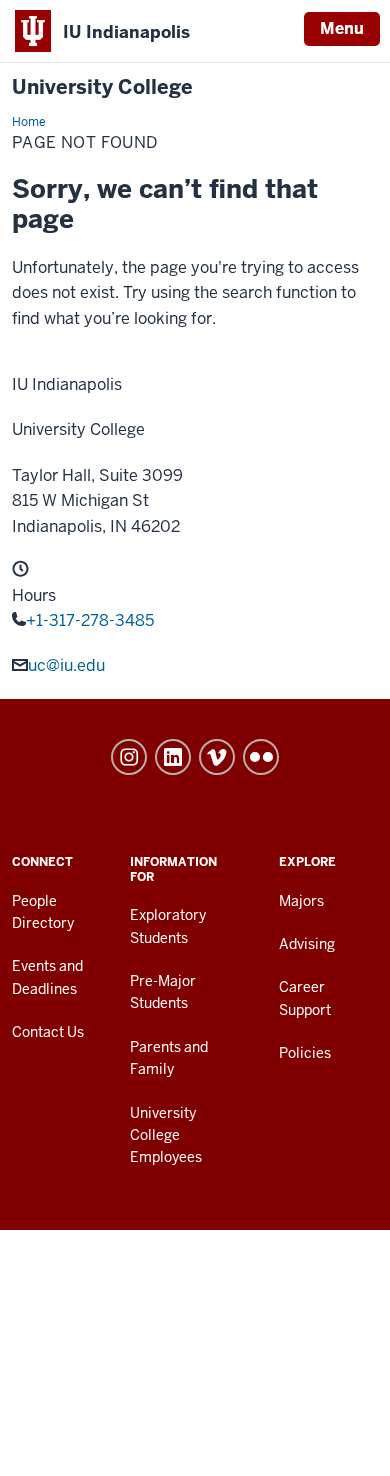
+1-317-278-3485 (90, 620)
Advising (307, 944)
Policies (305, 1053)
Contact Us (48, 1032)
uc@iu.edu (66, 665)
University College (102, 87)
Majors (301, 901)
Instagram (129, 757)
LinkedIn (173, 757)
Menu (342, 28)
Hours (34, 596)
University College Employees (166, 1135)
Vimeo (217, 757)
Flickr (261, 757)
